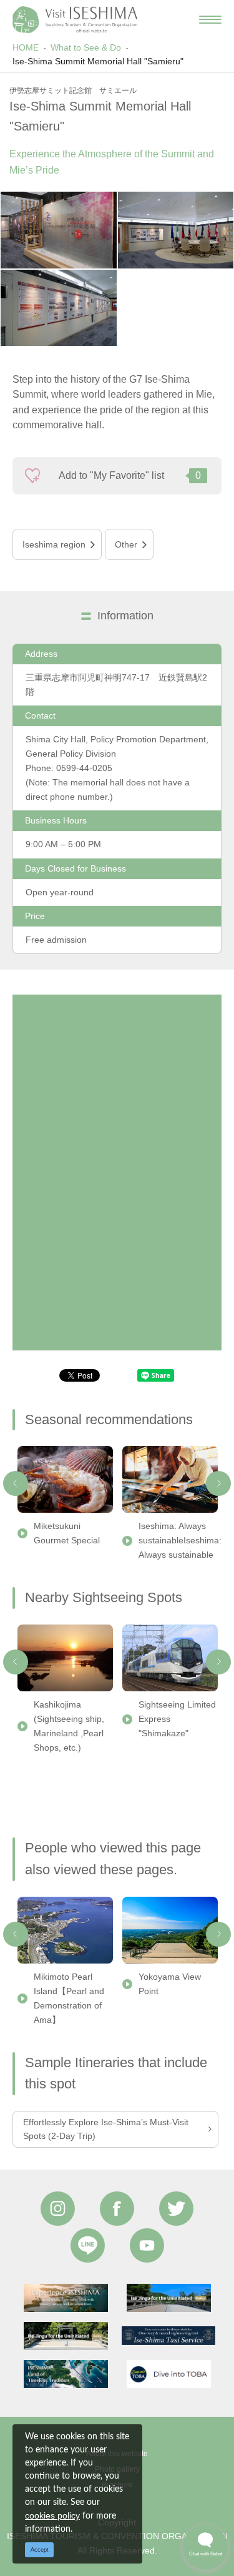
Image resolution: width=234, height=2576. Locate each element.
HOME (26, 47)
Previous (16, 1483)
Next (218, 1483)
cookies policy (52, 2515)
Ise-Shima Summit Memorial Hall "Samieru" (98, 61)
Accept (40, 2550)
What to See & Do (86, 47)
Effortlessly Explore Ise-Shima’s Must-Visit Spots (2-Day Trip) (106, 2129)
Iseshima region (54, 544)
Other (126, 544)
